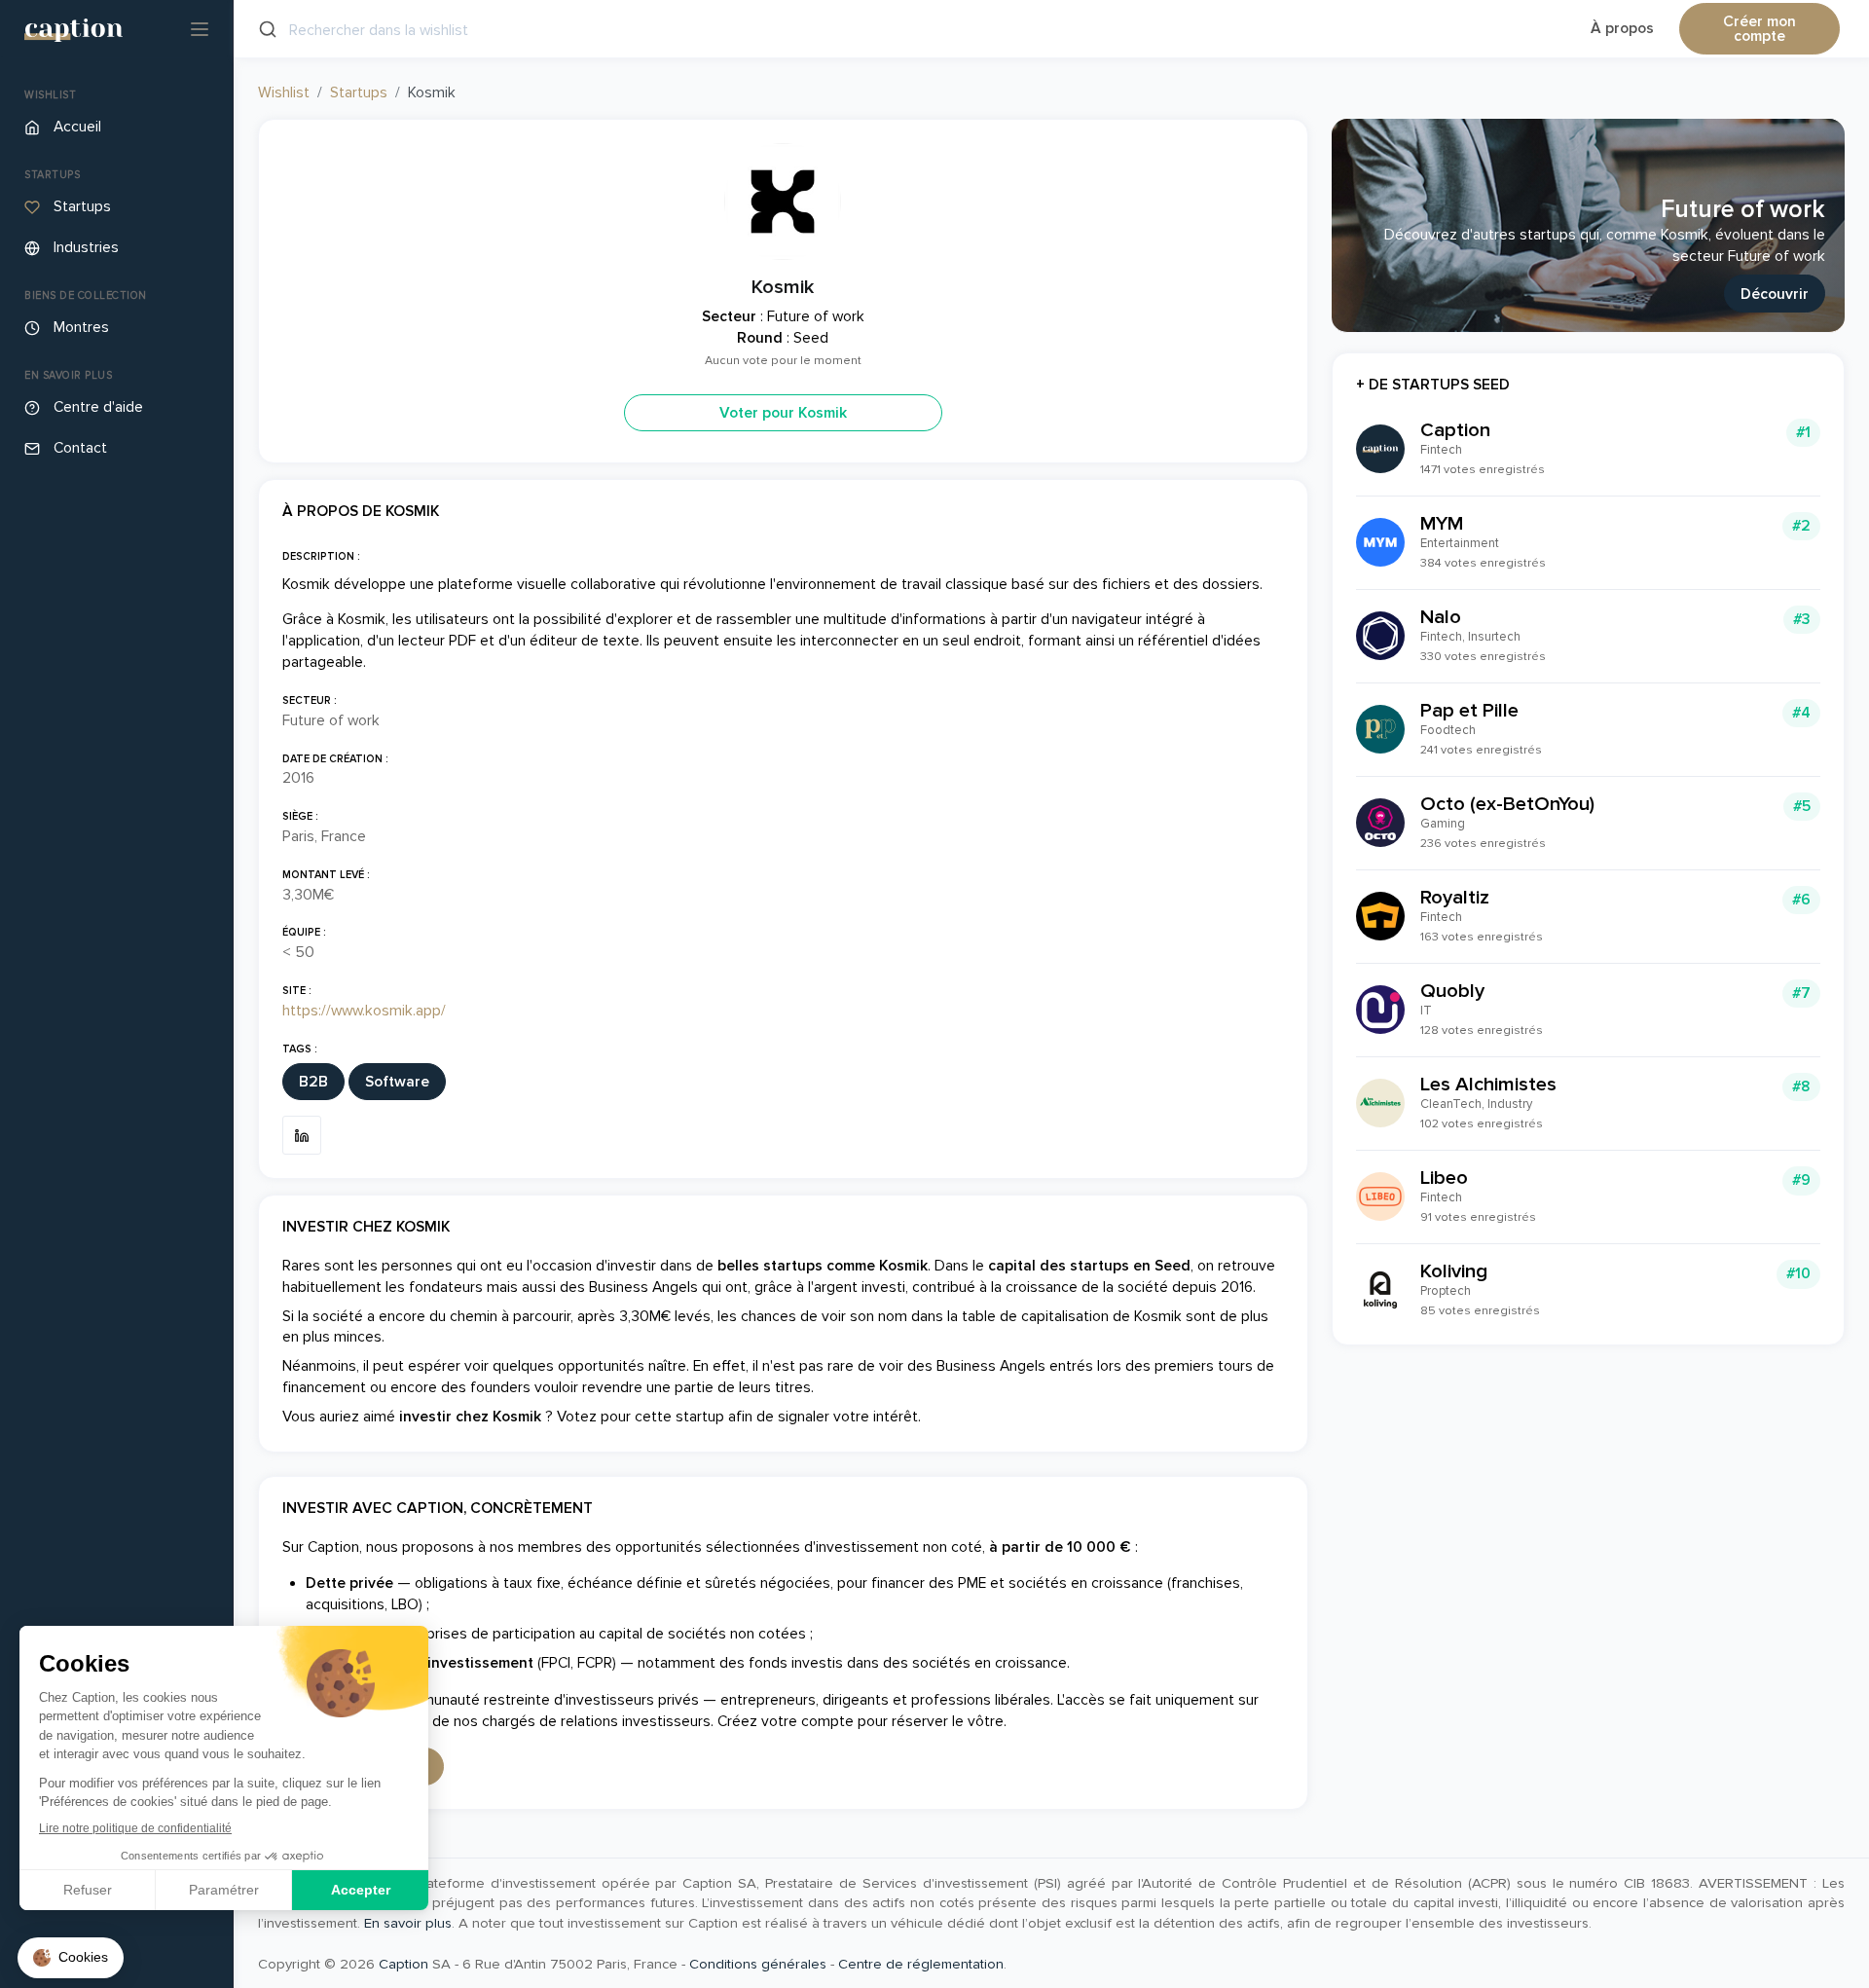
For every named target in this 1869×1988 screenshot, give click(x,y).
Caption (403, 1964)
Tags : (300, 1049)
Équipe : (304, 932)
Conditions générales (758, 1964)
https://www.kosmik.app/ (364, 1011)
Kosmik (783, 287)
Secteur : (310, 700)
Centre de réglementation (921, 1964)
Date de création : (335, 759)
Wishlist (284, 93)
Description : (321, 556)
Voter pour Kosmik (783, 413)
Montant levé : (326, 875)
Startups (359, 93)
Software (397, 1082)
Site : (297, 991)
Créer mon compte (1759, 30)
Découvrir (1775, 295)
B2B (313, 1082)
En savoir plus (408, 1923)
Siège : (300, 816)
